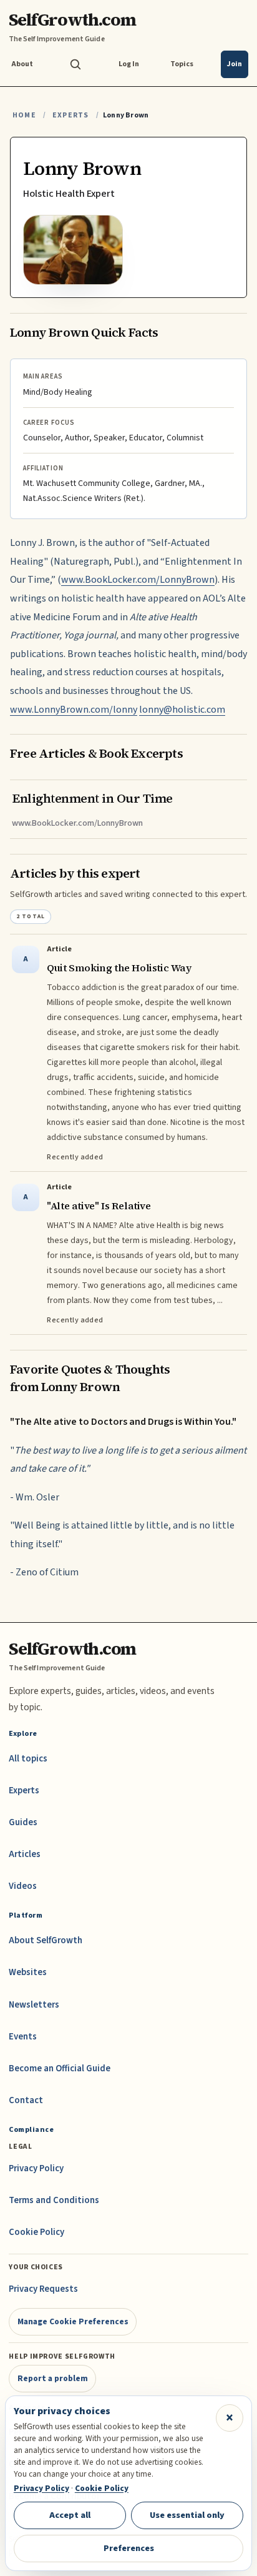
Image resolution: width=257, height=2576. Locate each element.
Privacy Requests (43, 2289)
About (22, 64)
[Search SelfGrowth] (75, 64)
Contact (26, 2100)
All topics (28, 1759)
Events (23, 2037)
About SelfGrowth (46, 1940)
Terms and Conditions (54, 2200)
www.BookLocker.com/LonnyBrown (138, 580)
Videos (23, 1886)
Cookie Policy (36, 2232)
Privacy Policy (36, 2168)
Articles (25, 1854)
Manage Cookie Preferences (73, 2321)
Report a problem (53, 2378)
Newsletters (34, 2005)
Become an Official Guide (60, 2068)
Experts (70, 115)
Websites (28, 1972)
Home (24, 115)
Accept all (70, 2515)
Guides (23, 1822)
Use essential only (187, 2515)
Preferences (129, 2548)
